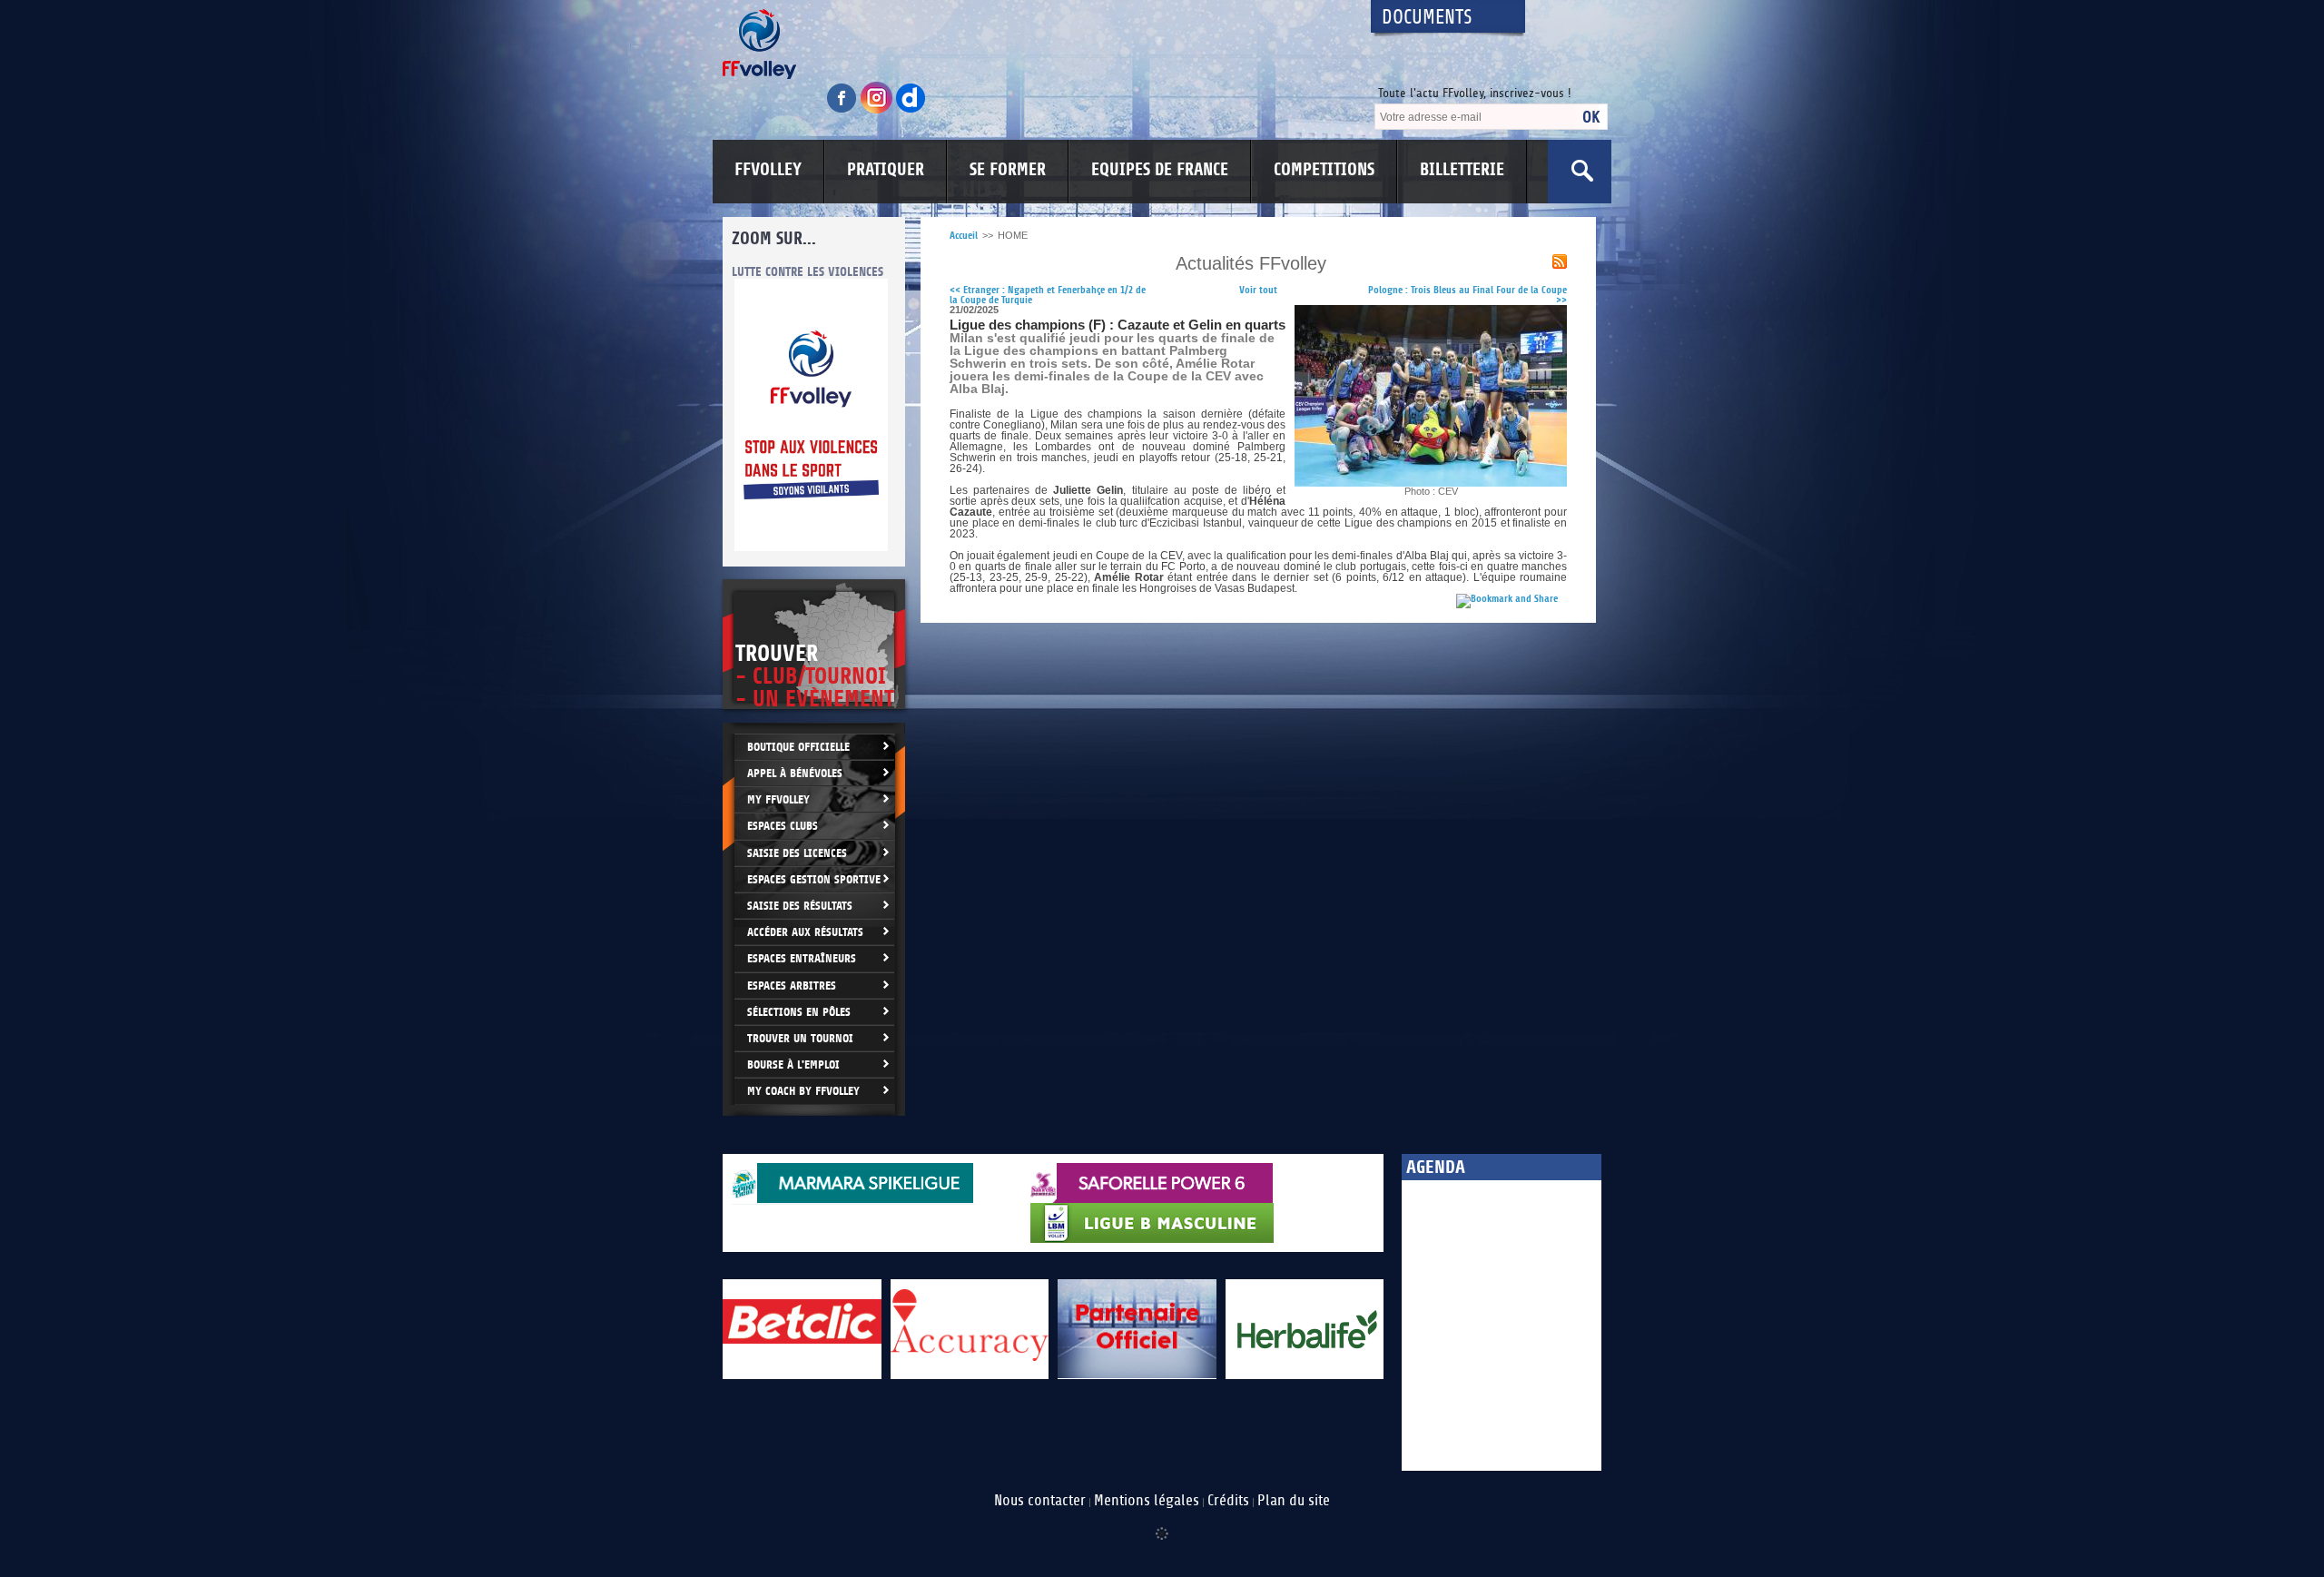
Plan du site (1294, 1501)
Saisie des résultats (800, 906)
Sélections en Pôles (799, 1012)
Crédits (1228, 1501)
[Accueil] (1030, 44)
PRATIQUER (886, 170)
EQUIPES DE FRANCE (1160, 170)
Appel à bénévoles (795, 773)
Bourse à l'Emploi (793, 1064)
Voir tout (1258, 290)
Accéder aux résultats (805, 932)
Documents (1427, 18)
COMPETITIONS (1324, 170)
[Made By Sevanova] (1162, 1524)
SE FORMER (1008, 170)
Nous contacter (1040, 1501)
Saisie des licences (797, 853)
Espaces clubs (783, 826)
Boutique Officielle (798, 747)
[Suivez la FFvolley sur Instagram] (878, 110)
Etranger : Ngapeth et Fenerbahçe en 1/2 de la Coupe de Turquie (1048, 295)
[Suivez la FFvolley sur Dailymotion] (911, 110)
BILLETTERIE (1462, 170)
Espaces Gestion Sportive (814, 879)
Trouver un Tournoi (800, 1038)
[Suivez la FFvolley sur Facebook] (843, 110)
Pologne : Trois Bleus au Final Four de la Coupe (1467, 295)
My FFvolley (778, 799)
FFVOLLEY (768, 170)
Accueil (964, 236)
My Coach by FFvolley (803, 1091)
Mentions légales (1147, 1501)
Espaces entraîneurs (802, 958)
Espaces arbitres (792, 986)
